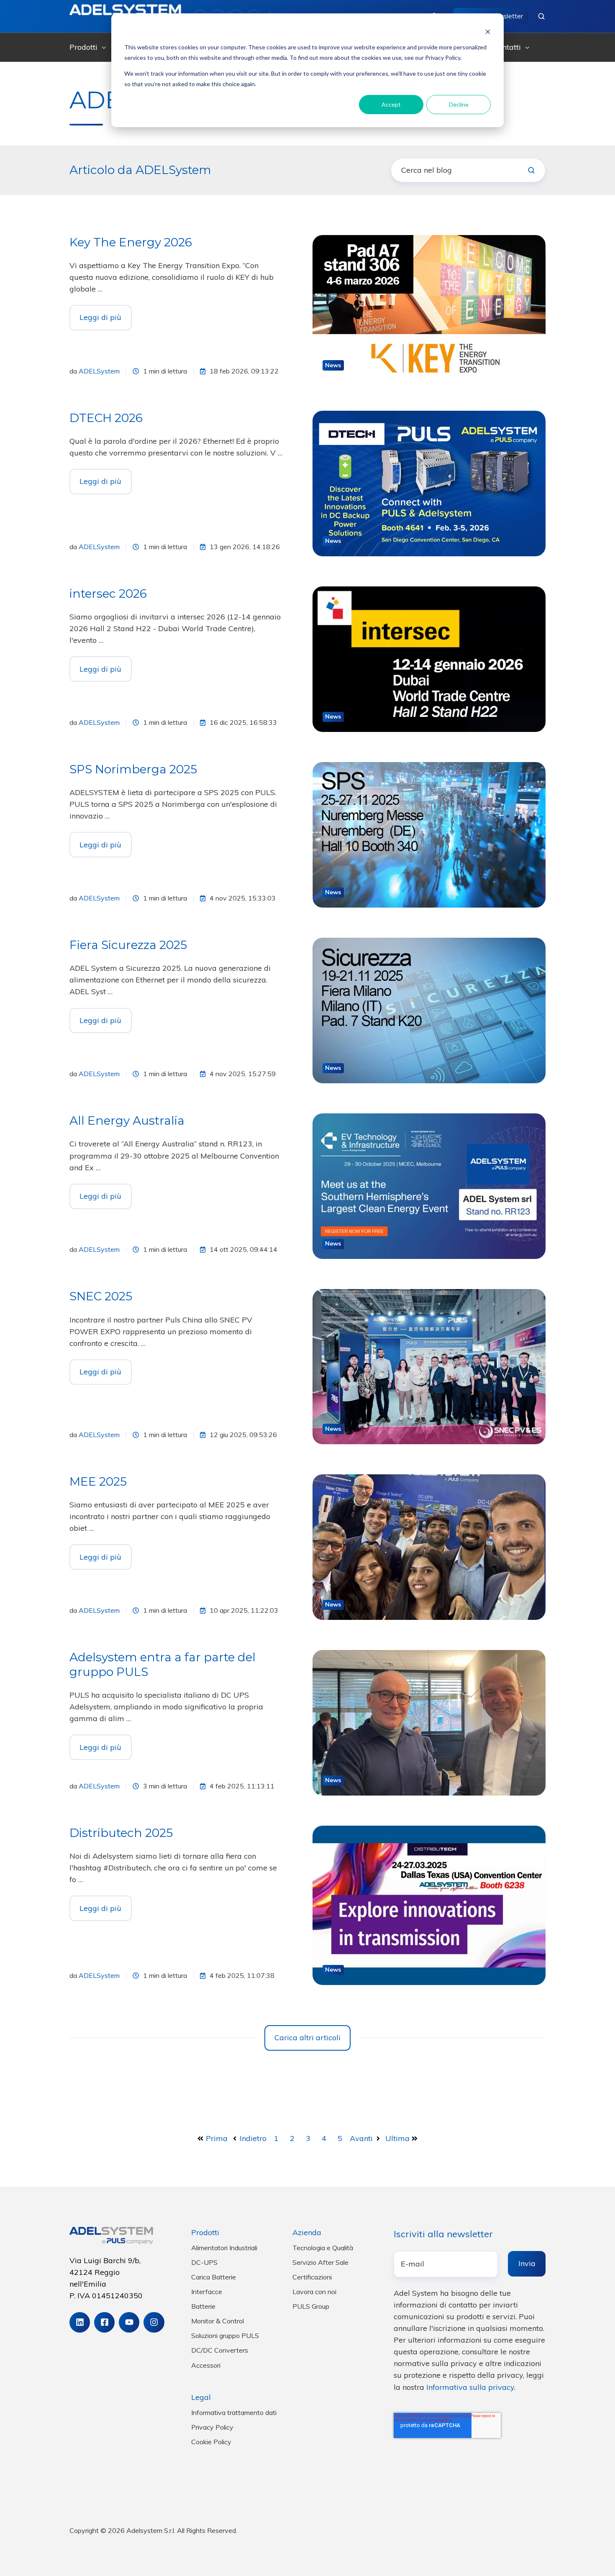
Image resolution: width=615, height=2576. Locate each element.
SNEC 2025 (101, 1296)
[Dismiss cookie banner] (488, 32)
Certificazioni (312, 2277)
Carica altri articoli (307, 2038)
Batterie (203, 2306)
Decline (459, 104)
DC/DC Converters (220, 2350)
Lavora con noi (314, 2292)
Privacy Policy (212, 2427)
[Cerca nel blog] (531, 170)
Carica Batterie (214, 2277)
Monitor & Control (218, 2321)
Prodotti (83, 47)
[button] (541, 16)
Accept (391, 104)
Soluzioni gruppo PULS (225, 2336)
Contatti (507, 47)
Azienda (307, 2232)
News (333, 365)
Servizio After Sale (320, 2262)
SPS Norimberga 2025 (133, 769)
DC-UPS (204, 2262)
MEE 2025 (98, 1481)
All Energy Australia (127, 1120)
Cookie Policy (211, 2442)
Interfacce (207, 2292)
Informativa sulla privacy (470, 2387)
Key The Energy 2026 (131, 242)
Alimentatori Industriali (224, 2248)
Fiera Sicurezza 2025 (128, 945)
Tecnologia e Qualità (323, 2248)
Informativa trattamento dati (234, 2412)
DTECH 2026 (106, 418)
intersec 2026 (108, 593)
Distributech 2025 (121, 1833)
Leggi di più (100, 317)
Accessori (206, 2365)
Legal (201, 2397)
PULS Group (311, 2306)
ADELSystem (99, 371)
